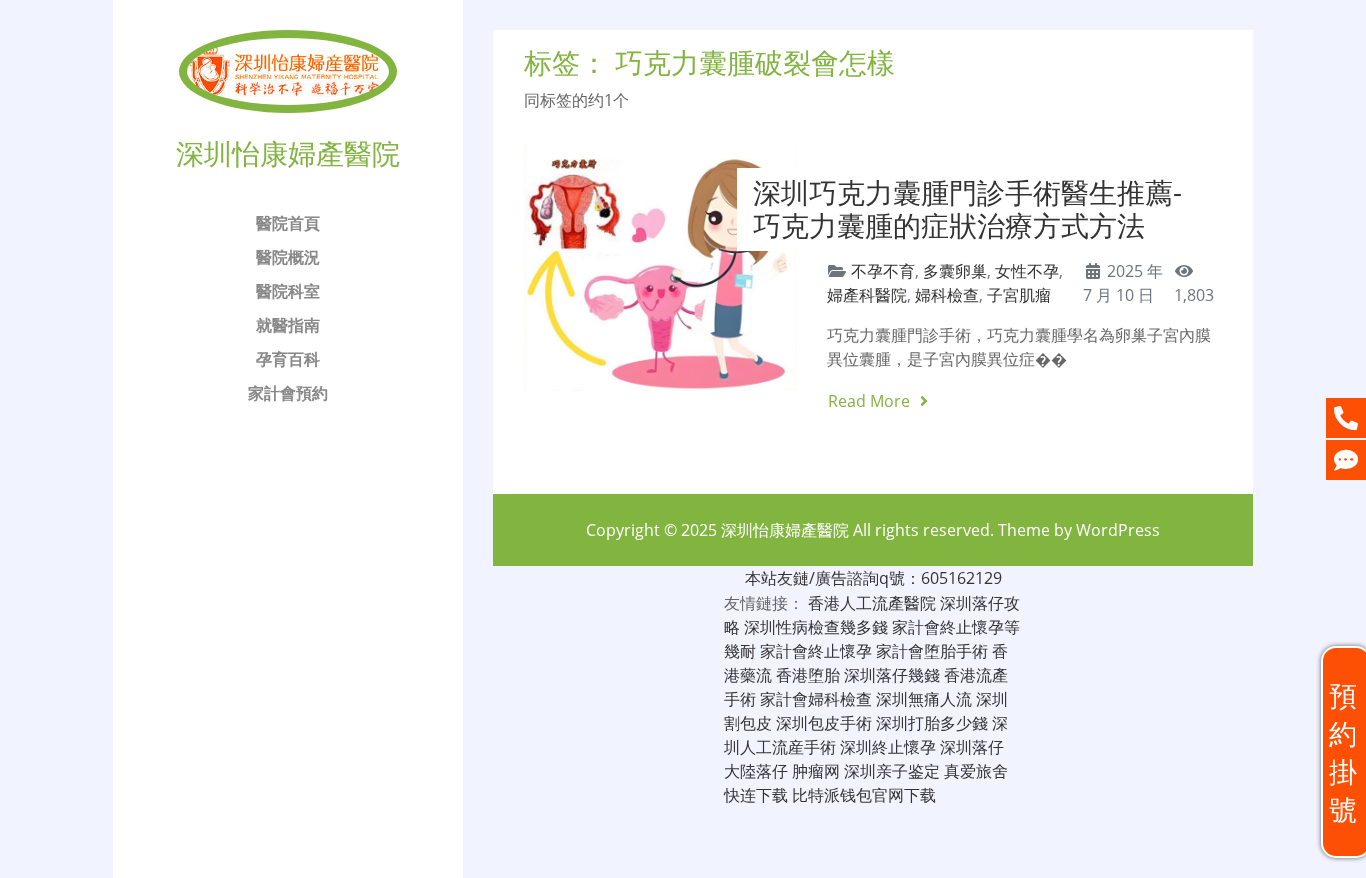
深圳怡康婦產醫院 (785, 530)
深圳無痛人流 (924, 699)
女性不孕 (1027, 271)
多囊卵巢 (955, 271)
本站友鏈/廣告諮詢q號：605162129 (873, 578)
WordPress (1118, 530)
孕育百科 (288, 359)
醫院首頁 (288, 223)
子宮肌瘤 (1019, 295)
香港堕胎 (808, 675)
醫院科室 (288, 291)
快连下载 (756, 795)
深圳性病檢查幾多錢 (816, 627)
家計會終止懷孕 (816, 651)
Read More (871, 401)
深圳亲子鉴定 (892, 771)
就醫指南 (288, 325)
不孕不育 (883, 271)
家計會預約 (288, 393)
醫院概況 (288, 257)
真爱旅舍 (976, 771)
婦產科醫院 (867, 295)
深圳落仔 (972, 747)
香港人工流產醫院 (872, 603)
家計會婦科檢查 (816, 699)
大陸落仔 (756, 771)
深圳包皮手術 (824, 723)
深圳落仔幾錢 (892, 675)
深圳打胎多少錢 (932, 723)
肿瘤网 (816, 771)
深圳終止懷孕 (888, 747)
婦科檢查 (947, 295)
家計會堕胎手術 (932, 651)
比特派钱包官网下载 (864, 795)
